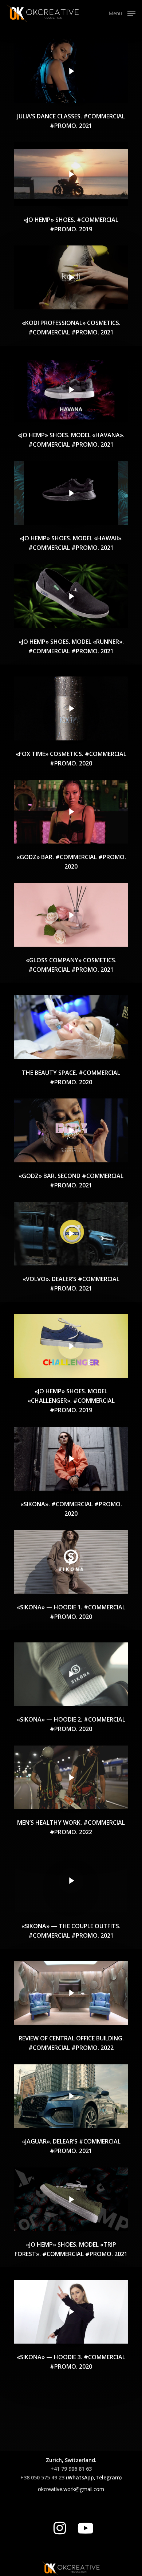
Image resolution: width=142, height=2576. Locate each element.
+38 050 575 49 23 (42, 2477)
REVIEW (29, 2038)
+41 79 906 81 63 (71, 2469)
